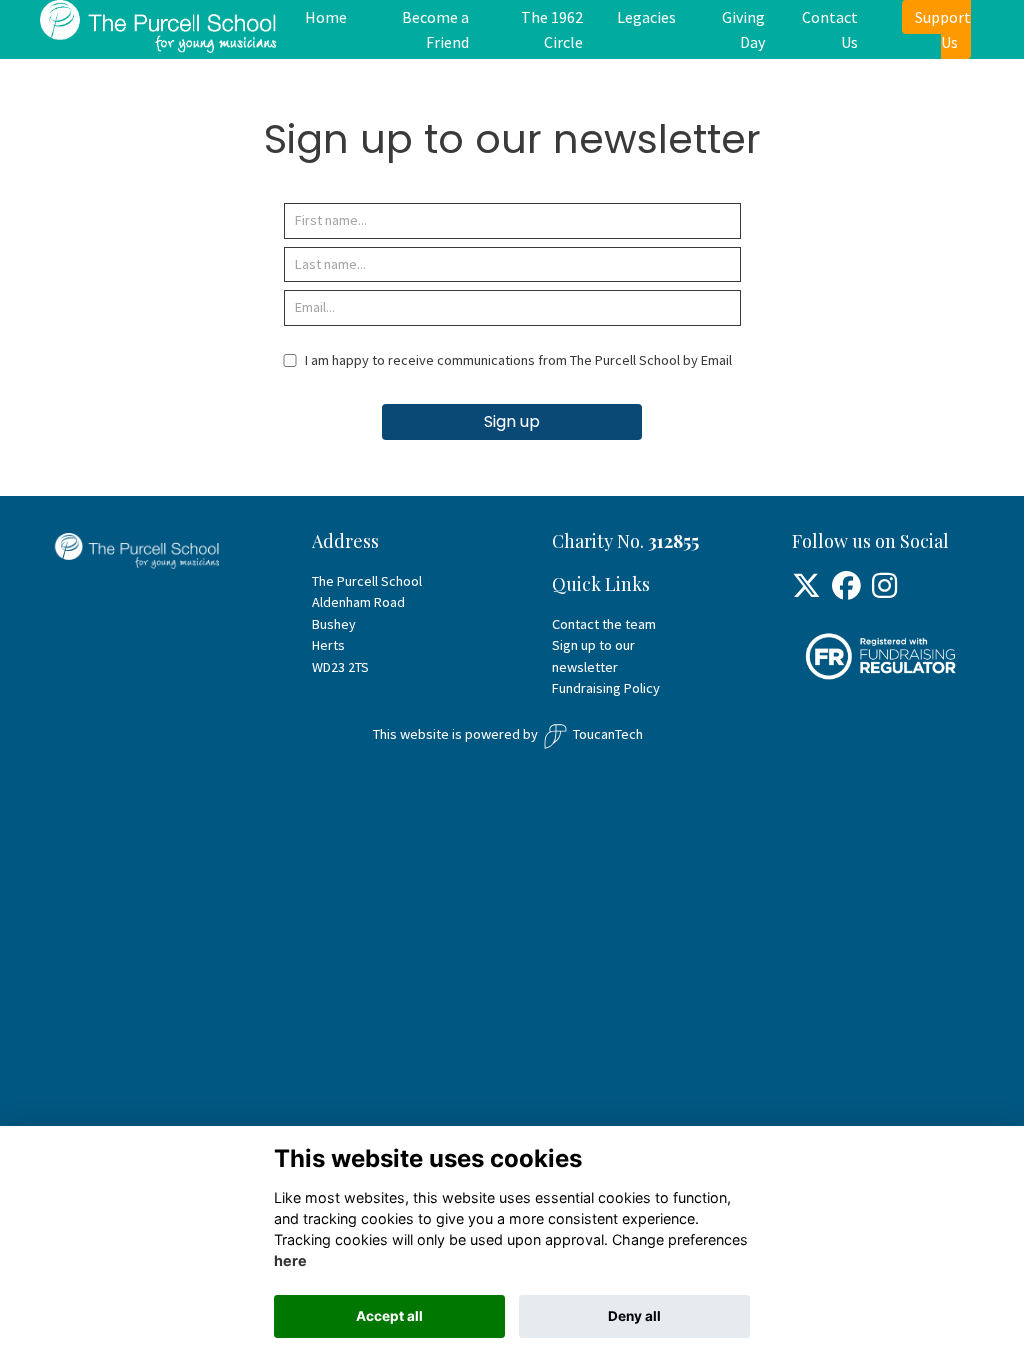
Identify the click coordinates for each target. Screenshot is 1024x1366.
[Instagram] (884, 591)
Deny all (634, 1316)
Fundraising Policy (606, 688)
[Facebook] (846, 591)
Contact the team (604, 624)
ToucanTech (608, 734)
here (290, 1260)
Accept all (389, 1316)
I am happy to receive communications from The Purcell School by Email (518, 360)
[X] (806, 591)
